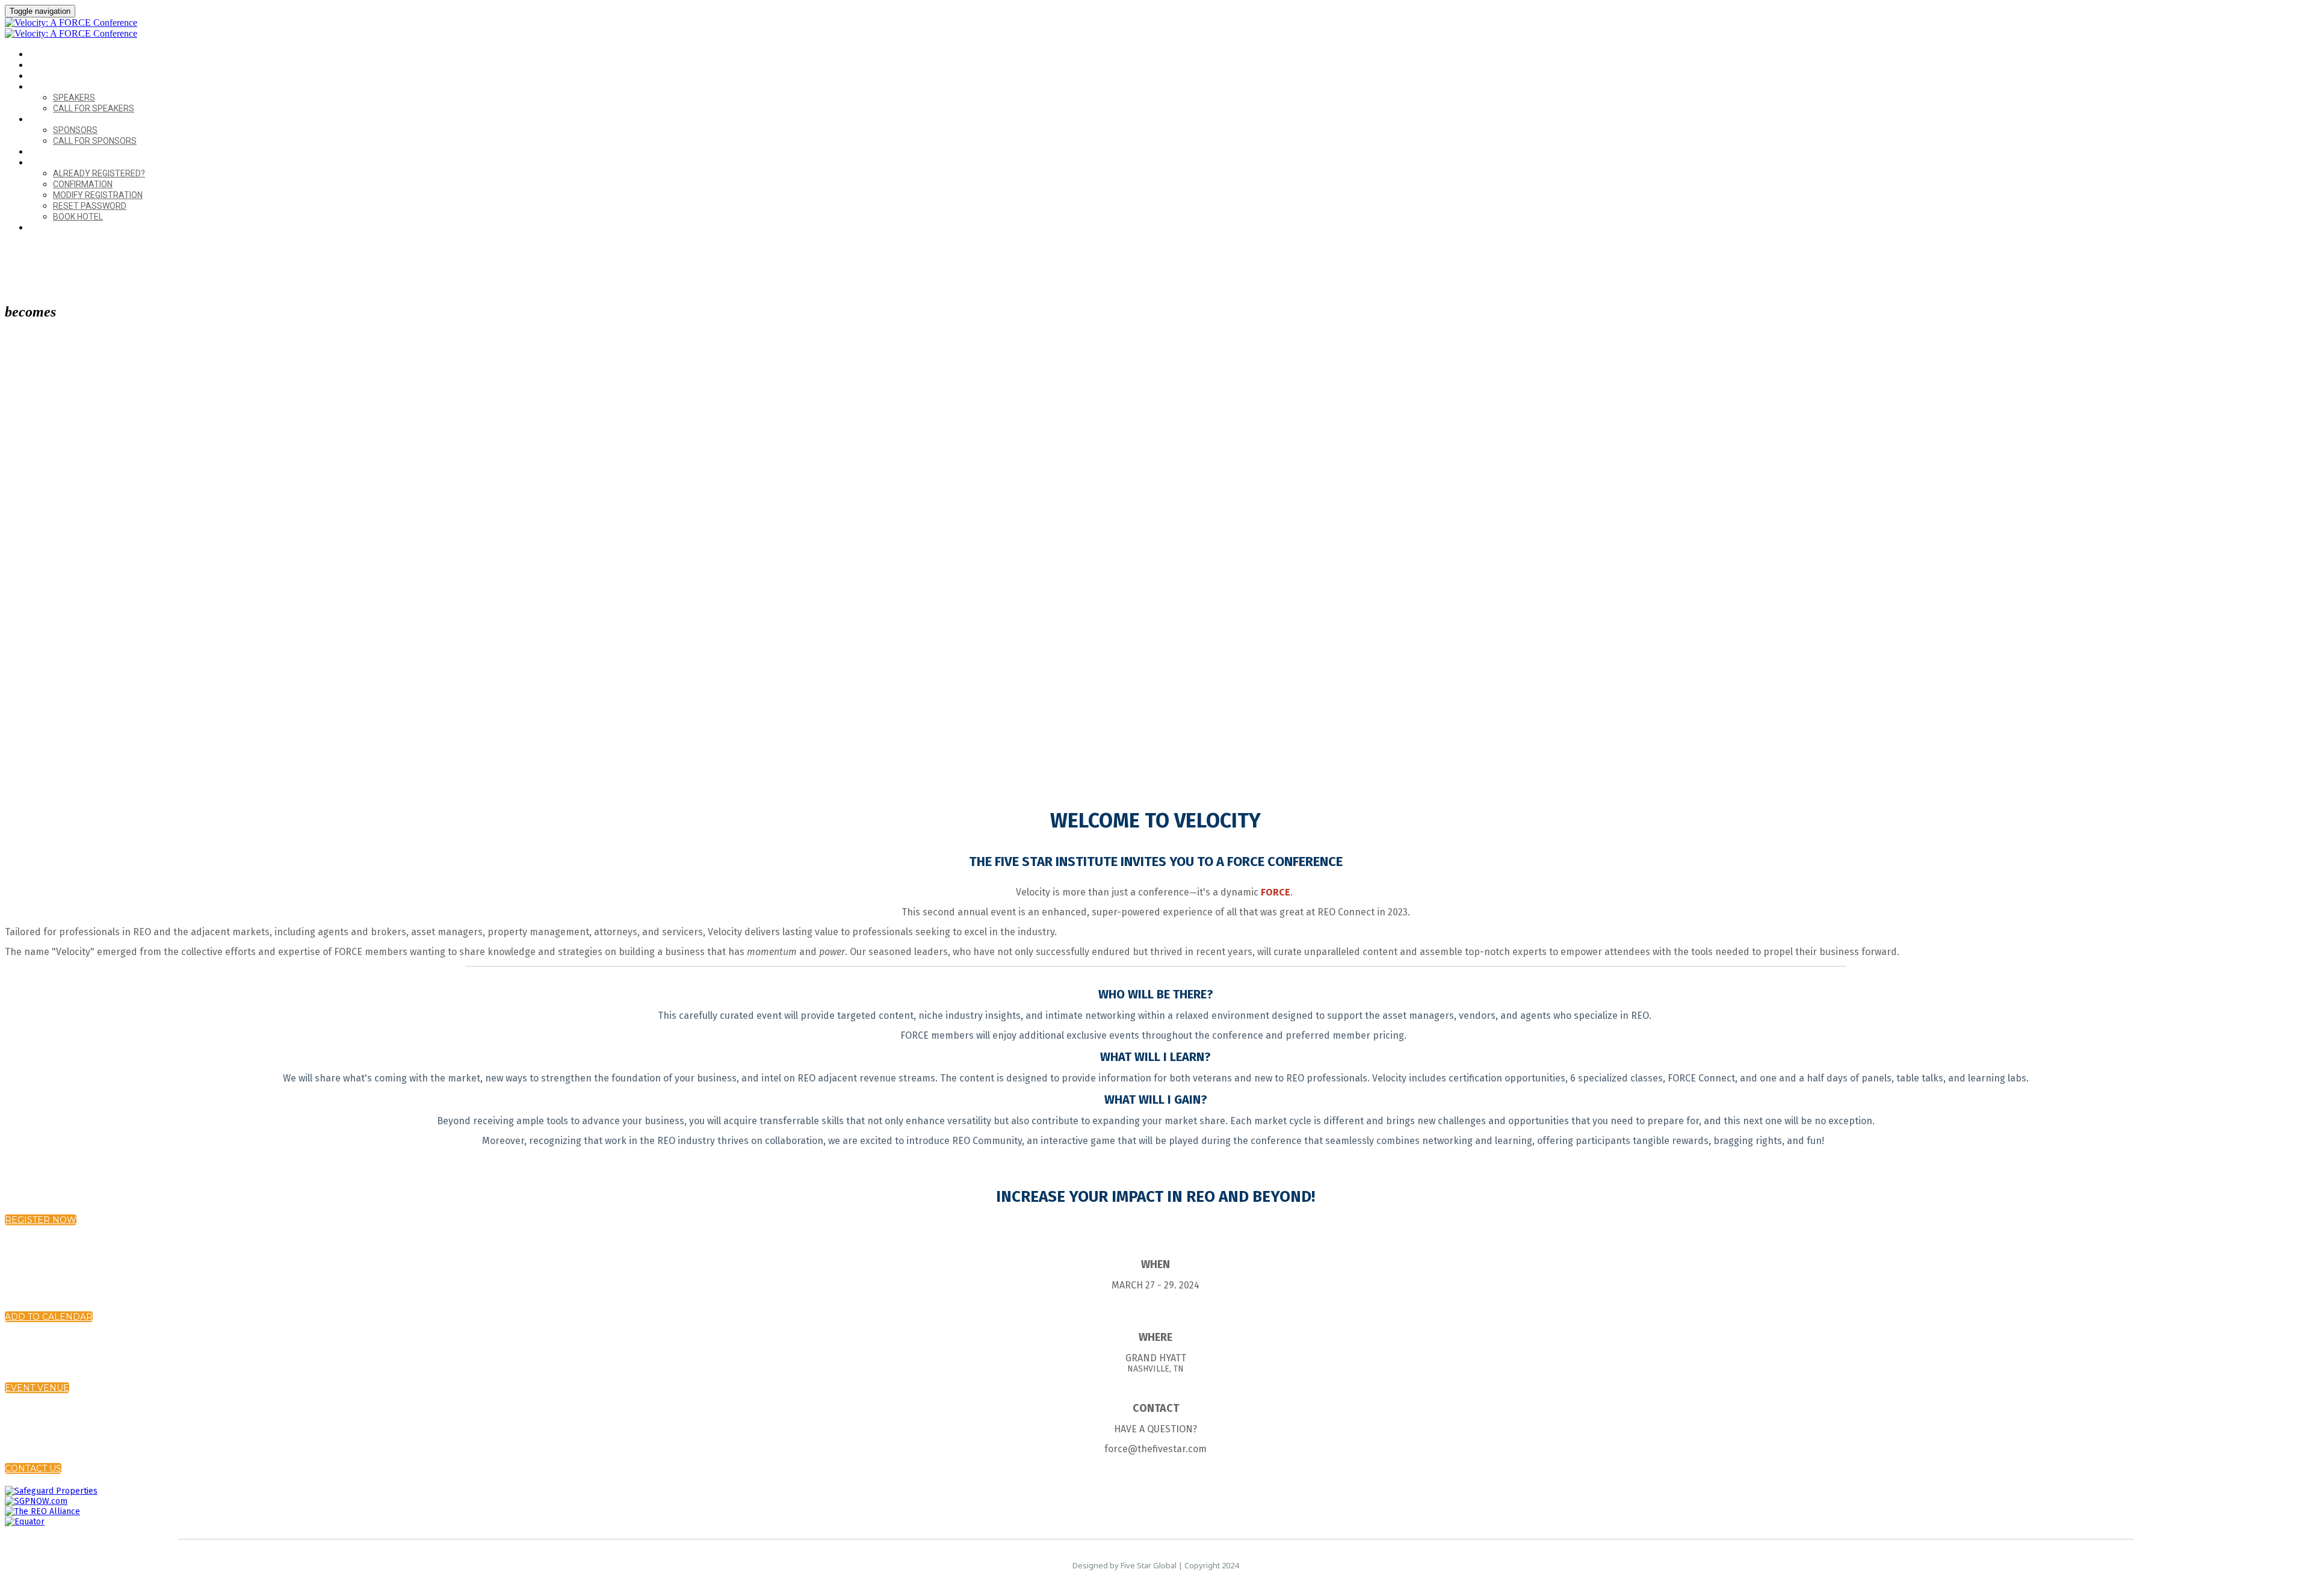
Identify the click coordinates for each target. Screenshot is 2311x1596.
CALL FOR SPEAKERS (94, 108)
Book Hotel (78, 217)
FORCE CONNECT (60, 152)
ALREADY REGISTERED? (72, 163)
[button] (41, 1220)
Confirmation (83, 184)
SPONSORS (50, 119)
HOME (40, 54)
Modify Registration (98, 195)
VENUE (42, 65)
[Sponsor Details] (51, 1491)
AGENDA (45, 76)
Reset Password (90, 206)
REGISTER (47, 228)
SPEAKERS (48, 87)
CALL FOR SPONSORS (95, 141)
